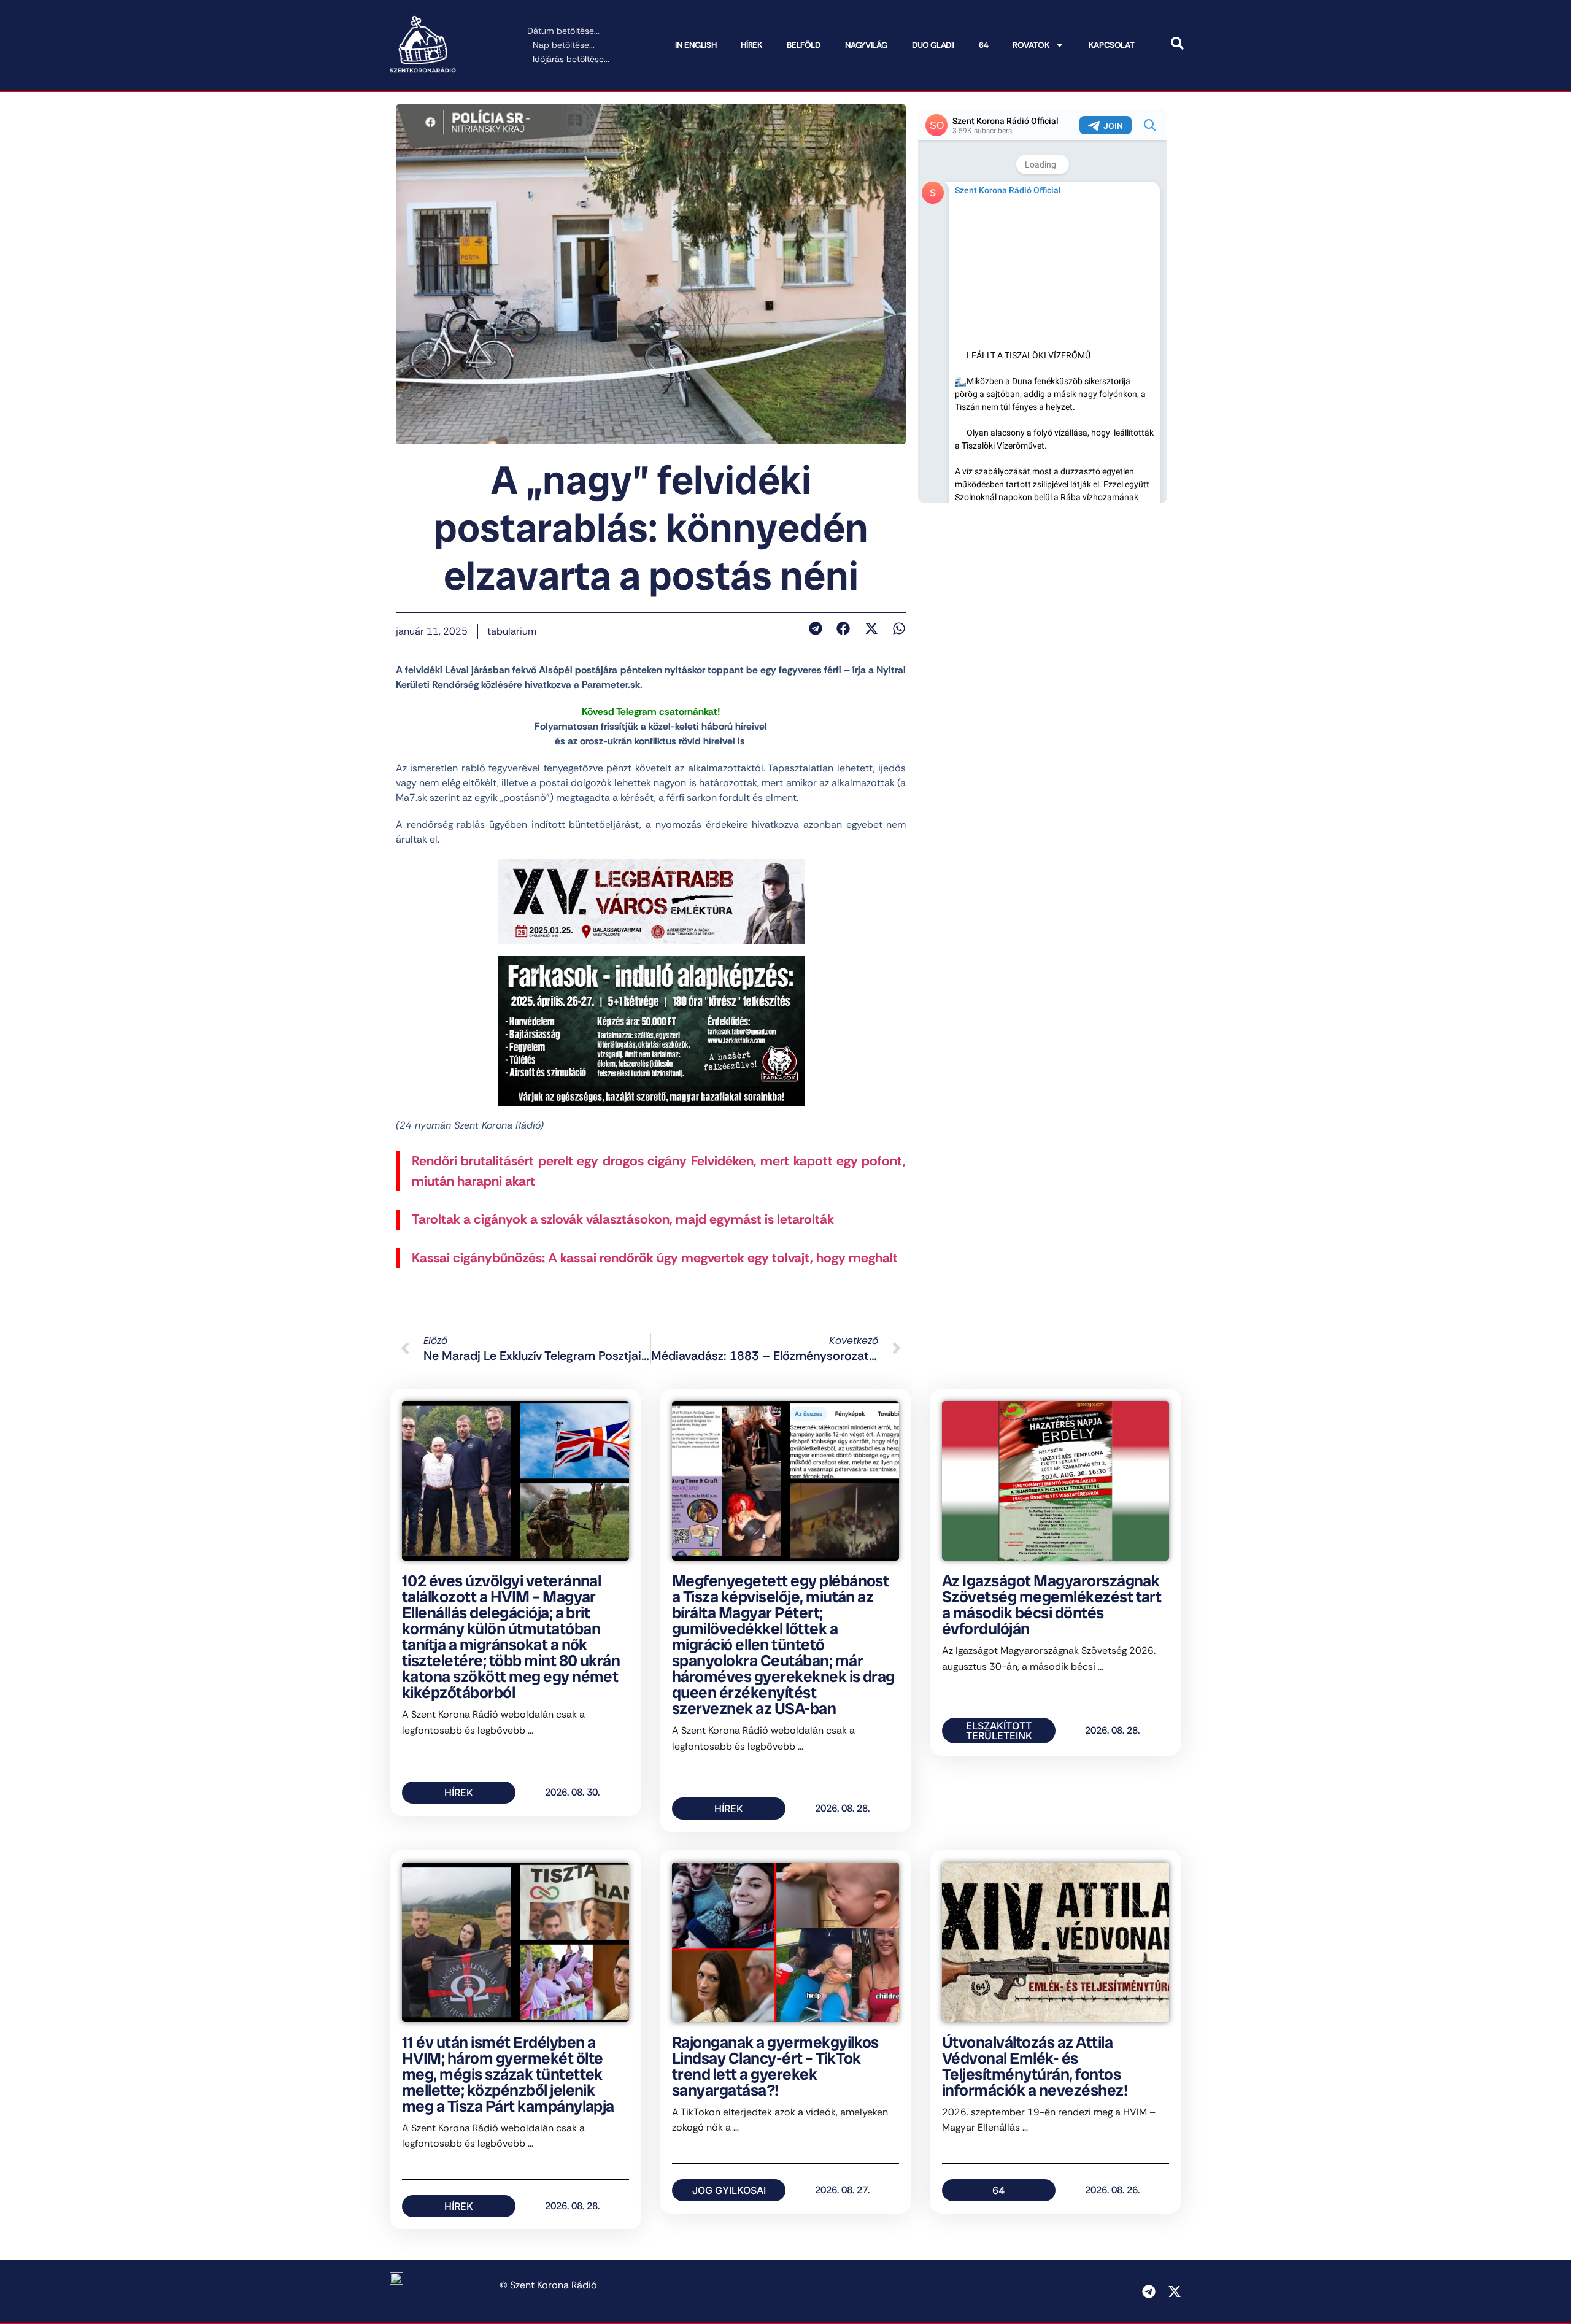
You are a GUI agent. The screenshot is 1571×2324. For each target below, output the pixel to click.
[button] (815, 628)
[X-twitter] (1175, 2291)
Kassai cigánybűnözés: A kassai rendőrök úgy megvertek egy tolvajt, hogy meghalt (655, 1258)
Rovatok (1031, 45)
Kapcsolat (1111, 45)
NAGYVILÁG (866, 45)
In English (696, 45)
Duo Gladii (933, 45)
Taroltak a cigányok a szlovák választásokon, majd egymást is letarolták (623, 1219)
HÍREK (751, 45)
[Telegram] (1149, 2291)
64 (983, 45)
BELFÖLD (803, 45)
